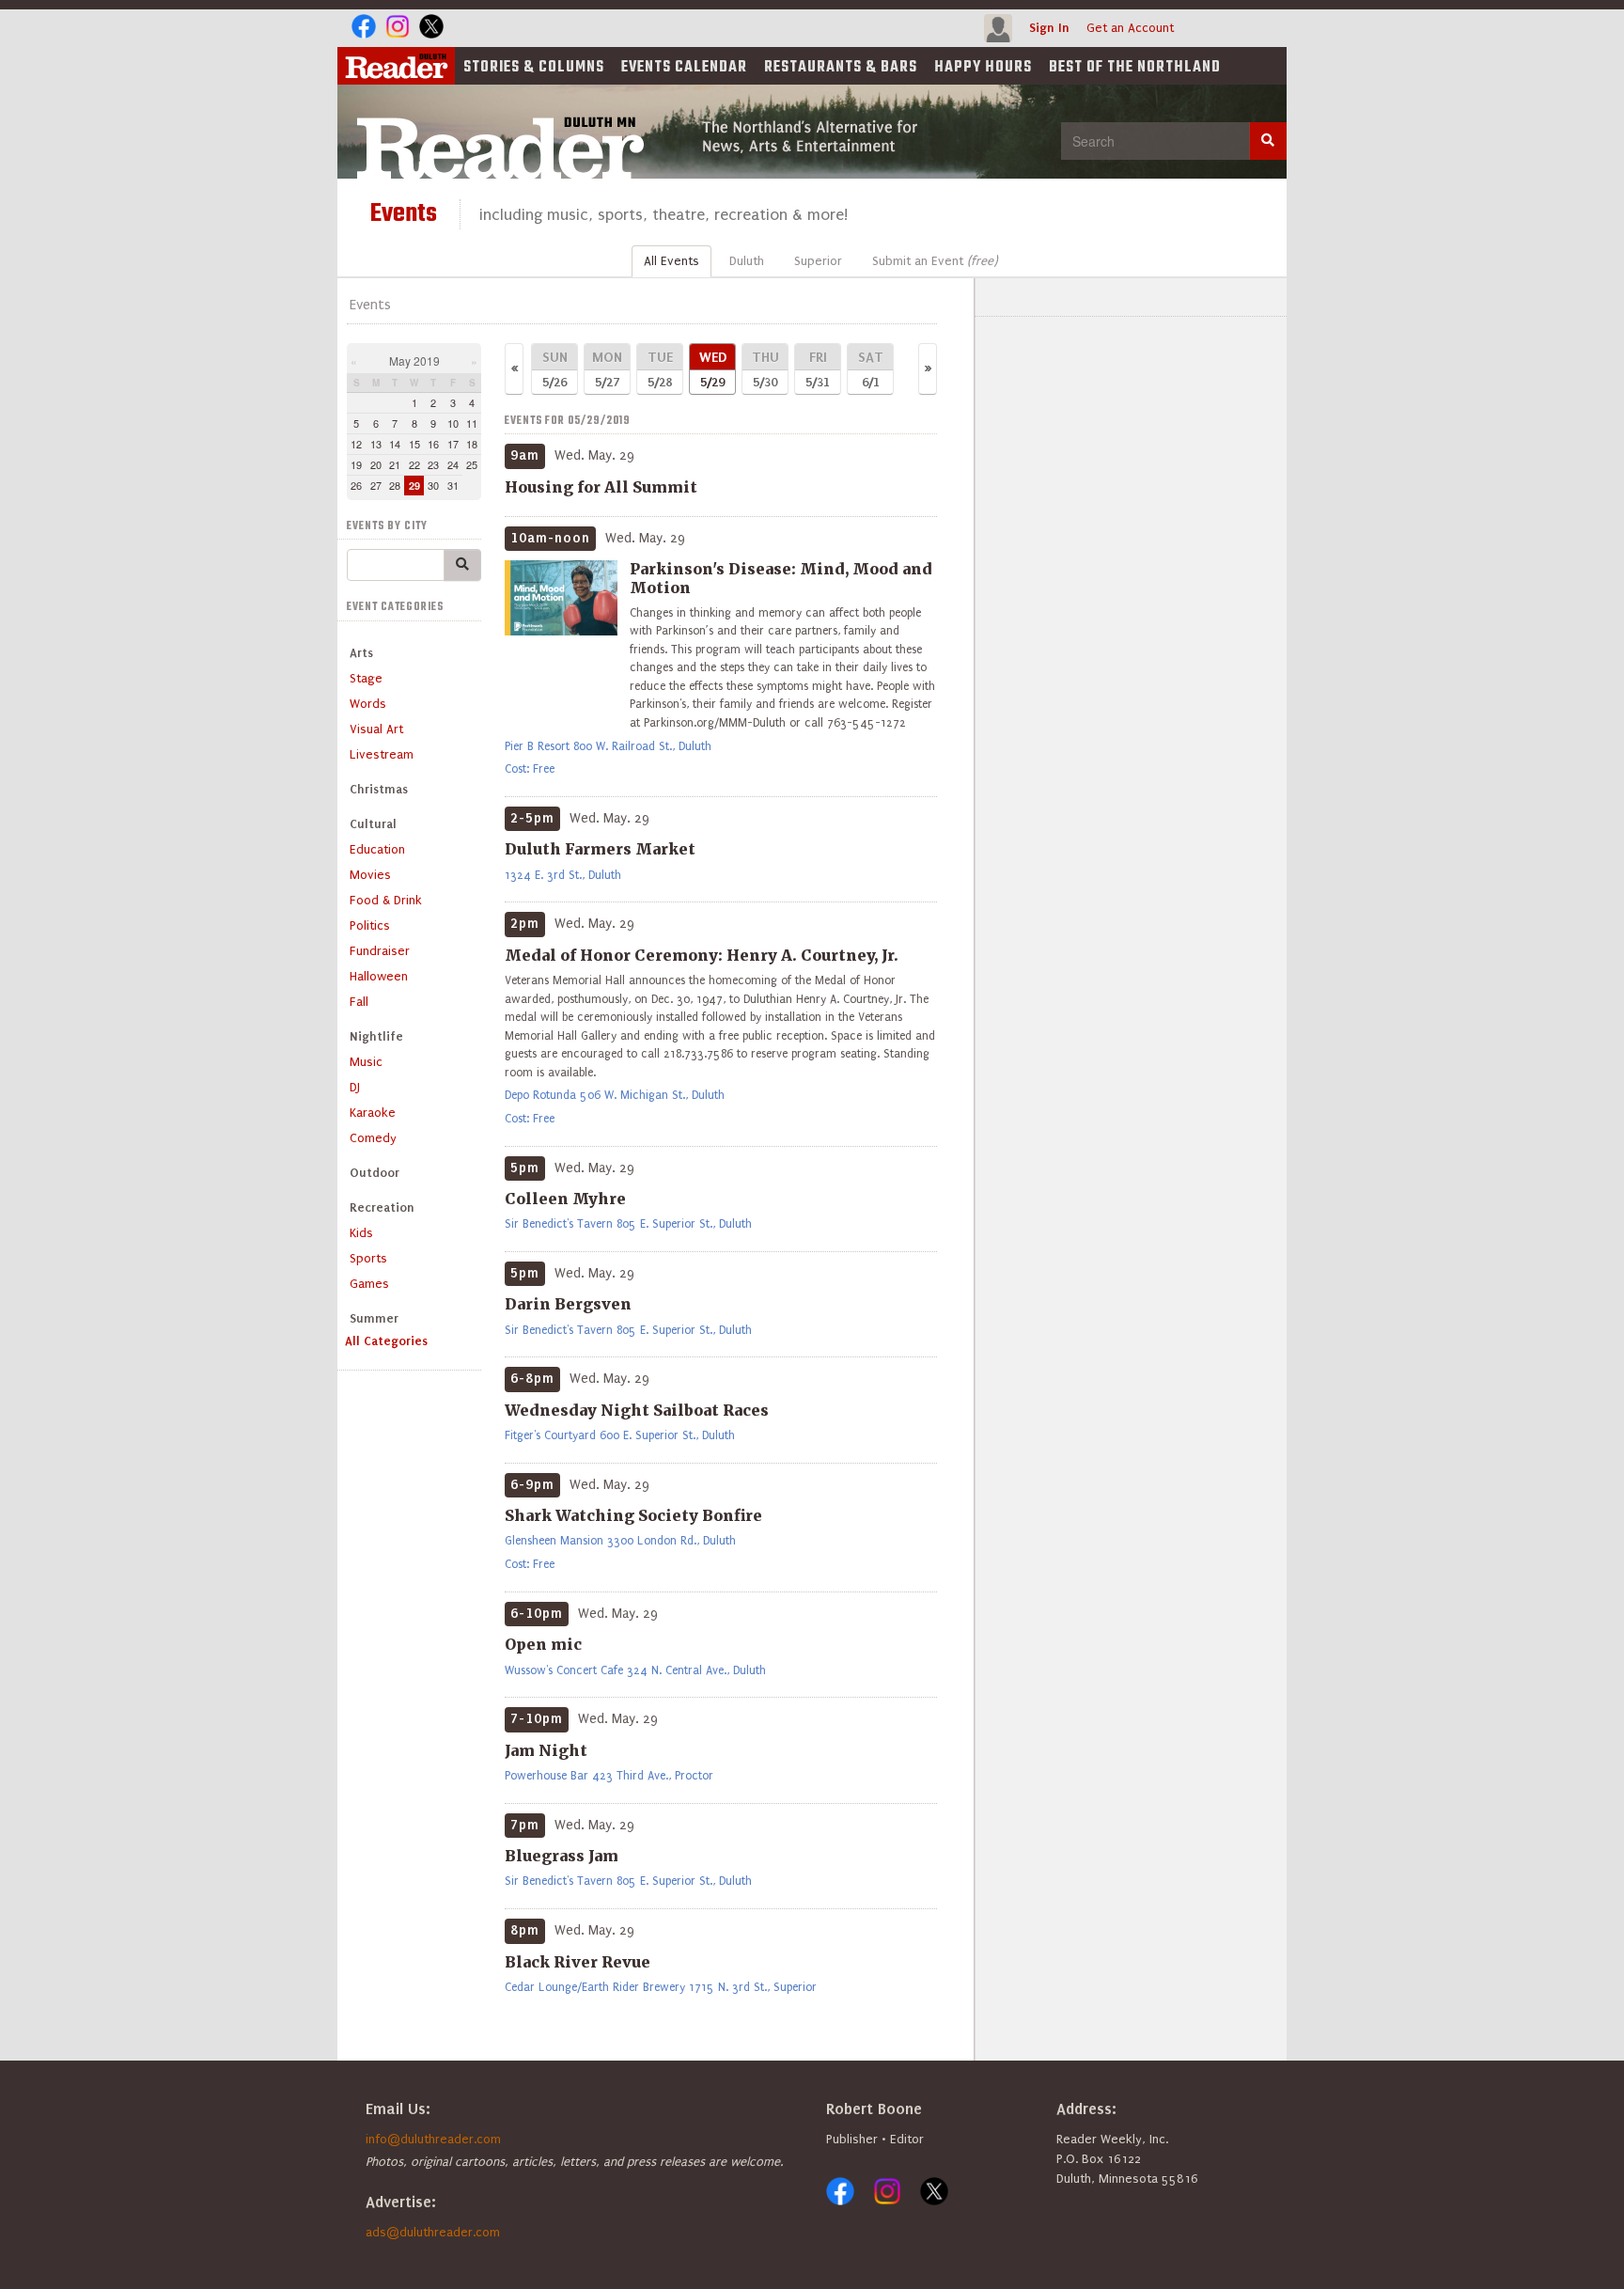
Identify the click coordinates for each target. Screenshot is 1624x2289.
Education (377, 849)
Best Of (1135, 68)
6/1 (871, 369)
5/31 (818, 369)
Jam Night (546, 1750)
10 (453, 423)
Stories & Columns (534, 68)
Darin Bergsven (568, 1304)
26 (356, 485)
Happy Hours (983, 68)
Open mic (543, 1644)
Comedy (373, 1138)
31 (453, 485)
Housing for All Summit (601, 487)
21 (395, 464)
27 (376, 485)
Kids (361, 1233)
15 (414, 444)
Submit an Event (935, 261)
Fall (359, 1002)
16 (433, 444)
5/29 (713, 369)
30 (433, 485)
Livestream (382, 754)
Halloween (379, 976)
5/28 (660, 369)
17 (453, 444)
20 (376, 464)
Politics (370, 925)
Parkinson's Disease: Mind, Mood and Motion (781, 578)
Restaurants (841, 68)
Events (684, 68)
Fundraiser (380, 951)
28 (395, 485)
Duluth (747, 261)
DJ (355, 1087)
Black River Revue (578, 1962)
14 (395, 444)
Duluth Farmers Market (600, 849)
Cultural (373, 824)
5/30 (765, 369)
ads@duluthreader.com (433, 2232)
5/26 (555, 369)
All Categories (386, 1341)
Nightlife (376, 1036)
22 (414, 464)
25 (472, 464)
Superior (818, 261)
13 (376, 444)
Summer (374, 1318)
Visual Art (376, 729)
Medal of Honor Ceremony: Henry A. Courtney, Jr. (702, 955)
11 (472, 423)
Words (368, 704)
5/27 (607, 369)
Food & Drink (386, 900)
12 (356, 444)
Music (366, 1062)
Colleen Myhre (565, 1199)
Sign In (1049, 28)
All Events (671, 261)
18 (472, 444)
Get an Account (1130, 28)
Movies (370, 875)
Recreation (382, 1207)
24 (453, 464)
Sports (368, 1258)
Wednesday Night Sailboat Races (637, 1410)
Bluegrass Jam (562, 1856)
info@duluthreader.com (433, 2139)
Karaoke (373, 1113)
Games (369, 1284)
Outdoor (375, 1173)
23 (433, 464)
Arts (361, 653)
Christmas (379, 789)
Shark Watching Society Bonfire (633, 1515)
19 (356, 464)
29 (414, 486)
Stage (366, 678)
